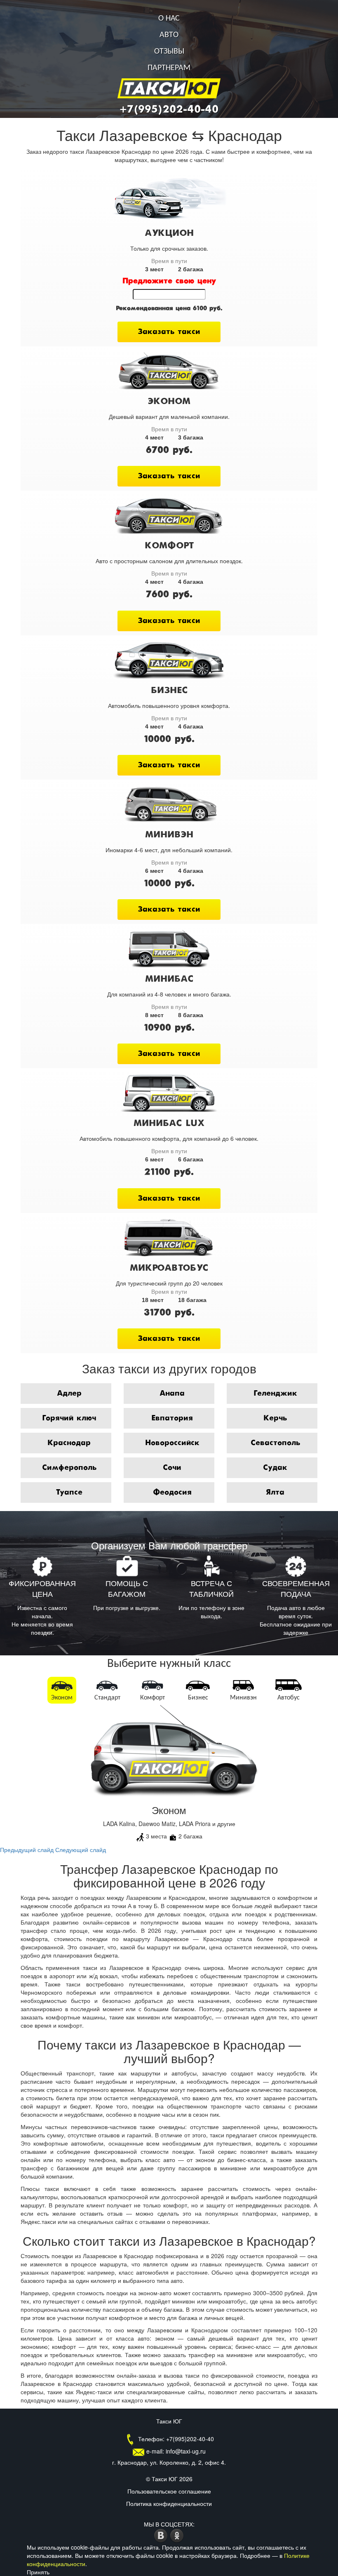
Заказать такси (169, 332)
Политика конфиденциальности (169, 2503)
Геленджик (275, 1394)
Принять (38, 2572)
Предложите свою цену (169, 281)
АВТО (169, 35)
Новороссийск (172, 1443)
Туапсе (69, 1492)
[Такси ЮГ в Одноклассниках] (177, 2534)
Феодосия (172, 1492)
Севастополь (275, 1443)
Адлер (69, 1394)
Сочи (172, 1468)
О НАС (169, 19)
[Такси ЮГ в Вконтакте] (162, 2534)
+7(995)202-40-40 (169, 110)
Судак (275, 1468)
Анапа (172, 1394)
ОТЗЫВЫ (169, 52)
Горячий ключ (69, 1418)
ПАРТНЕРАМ (169, 68)
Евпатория (172, 1418)
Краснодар (69, 1443)
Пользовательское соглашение (169, 2491)
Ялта (275, 1492)
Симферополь (69, 1468)
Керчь (275, 1418)
